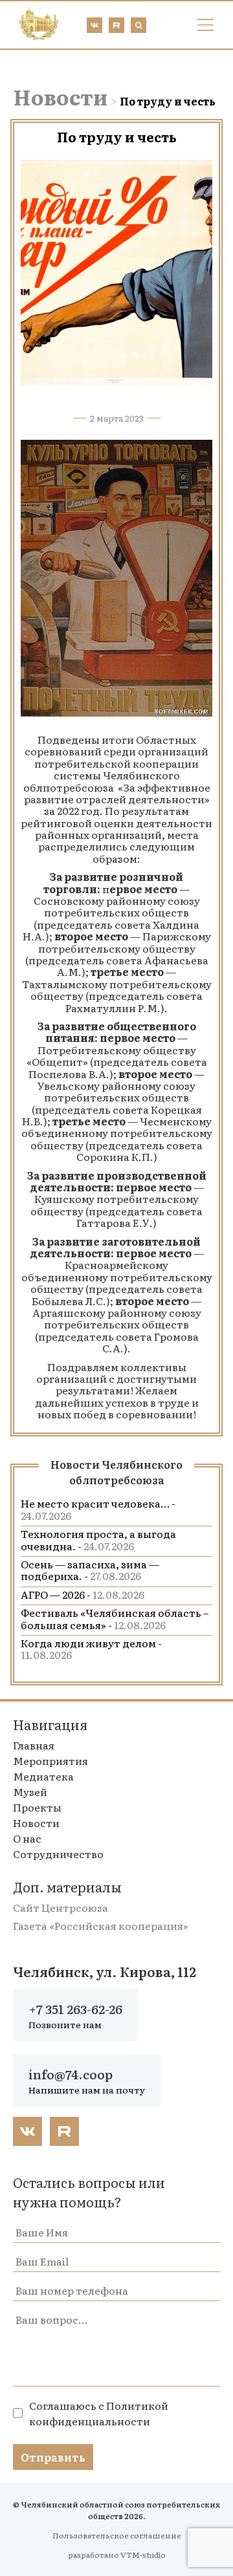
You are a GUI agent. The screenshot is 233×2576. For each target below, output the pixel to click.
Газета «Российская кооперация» (101, 1925)
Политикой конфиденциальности (99, 2413)
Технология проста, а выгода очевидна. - (98, 1539)
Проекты (37, 1807)
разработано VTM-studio (117, 2555)
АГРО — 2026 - (83, 1594)
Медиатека (43, 1776)
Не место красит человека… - (98, 1509)
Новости (60, 96)
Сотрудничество (58, 1854)
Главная (34, 1745)
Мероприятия (50, 1760)
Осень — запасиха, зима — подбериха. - (90, 1570)
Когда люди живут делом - (91, 1649)
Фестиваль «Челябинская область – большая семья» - (115, 1618)
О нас (27, 1838)
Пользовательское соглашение (117, 2535)
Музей (30, 1791)
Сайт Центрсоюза (61, 1907)
